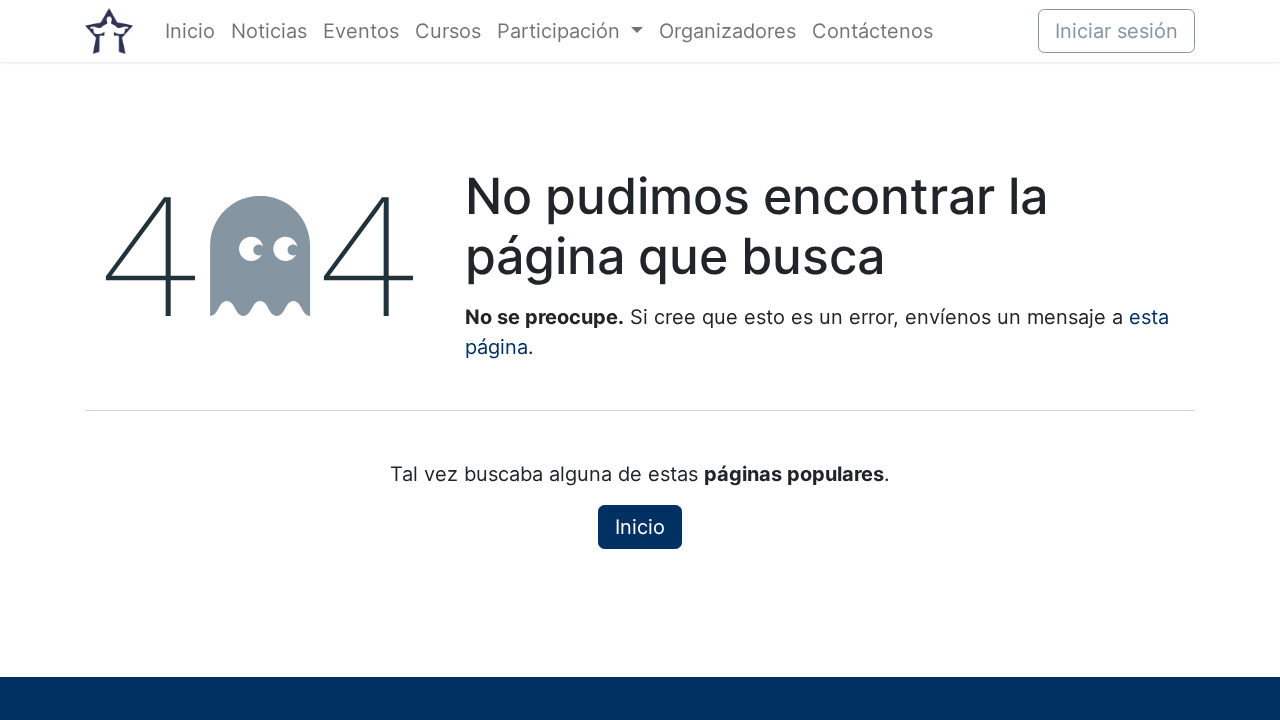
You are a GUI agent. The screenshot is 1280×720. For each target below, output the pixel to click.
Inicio (640, 527)
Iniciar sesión (1116, 31)
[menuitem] (190, 31)
